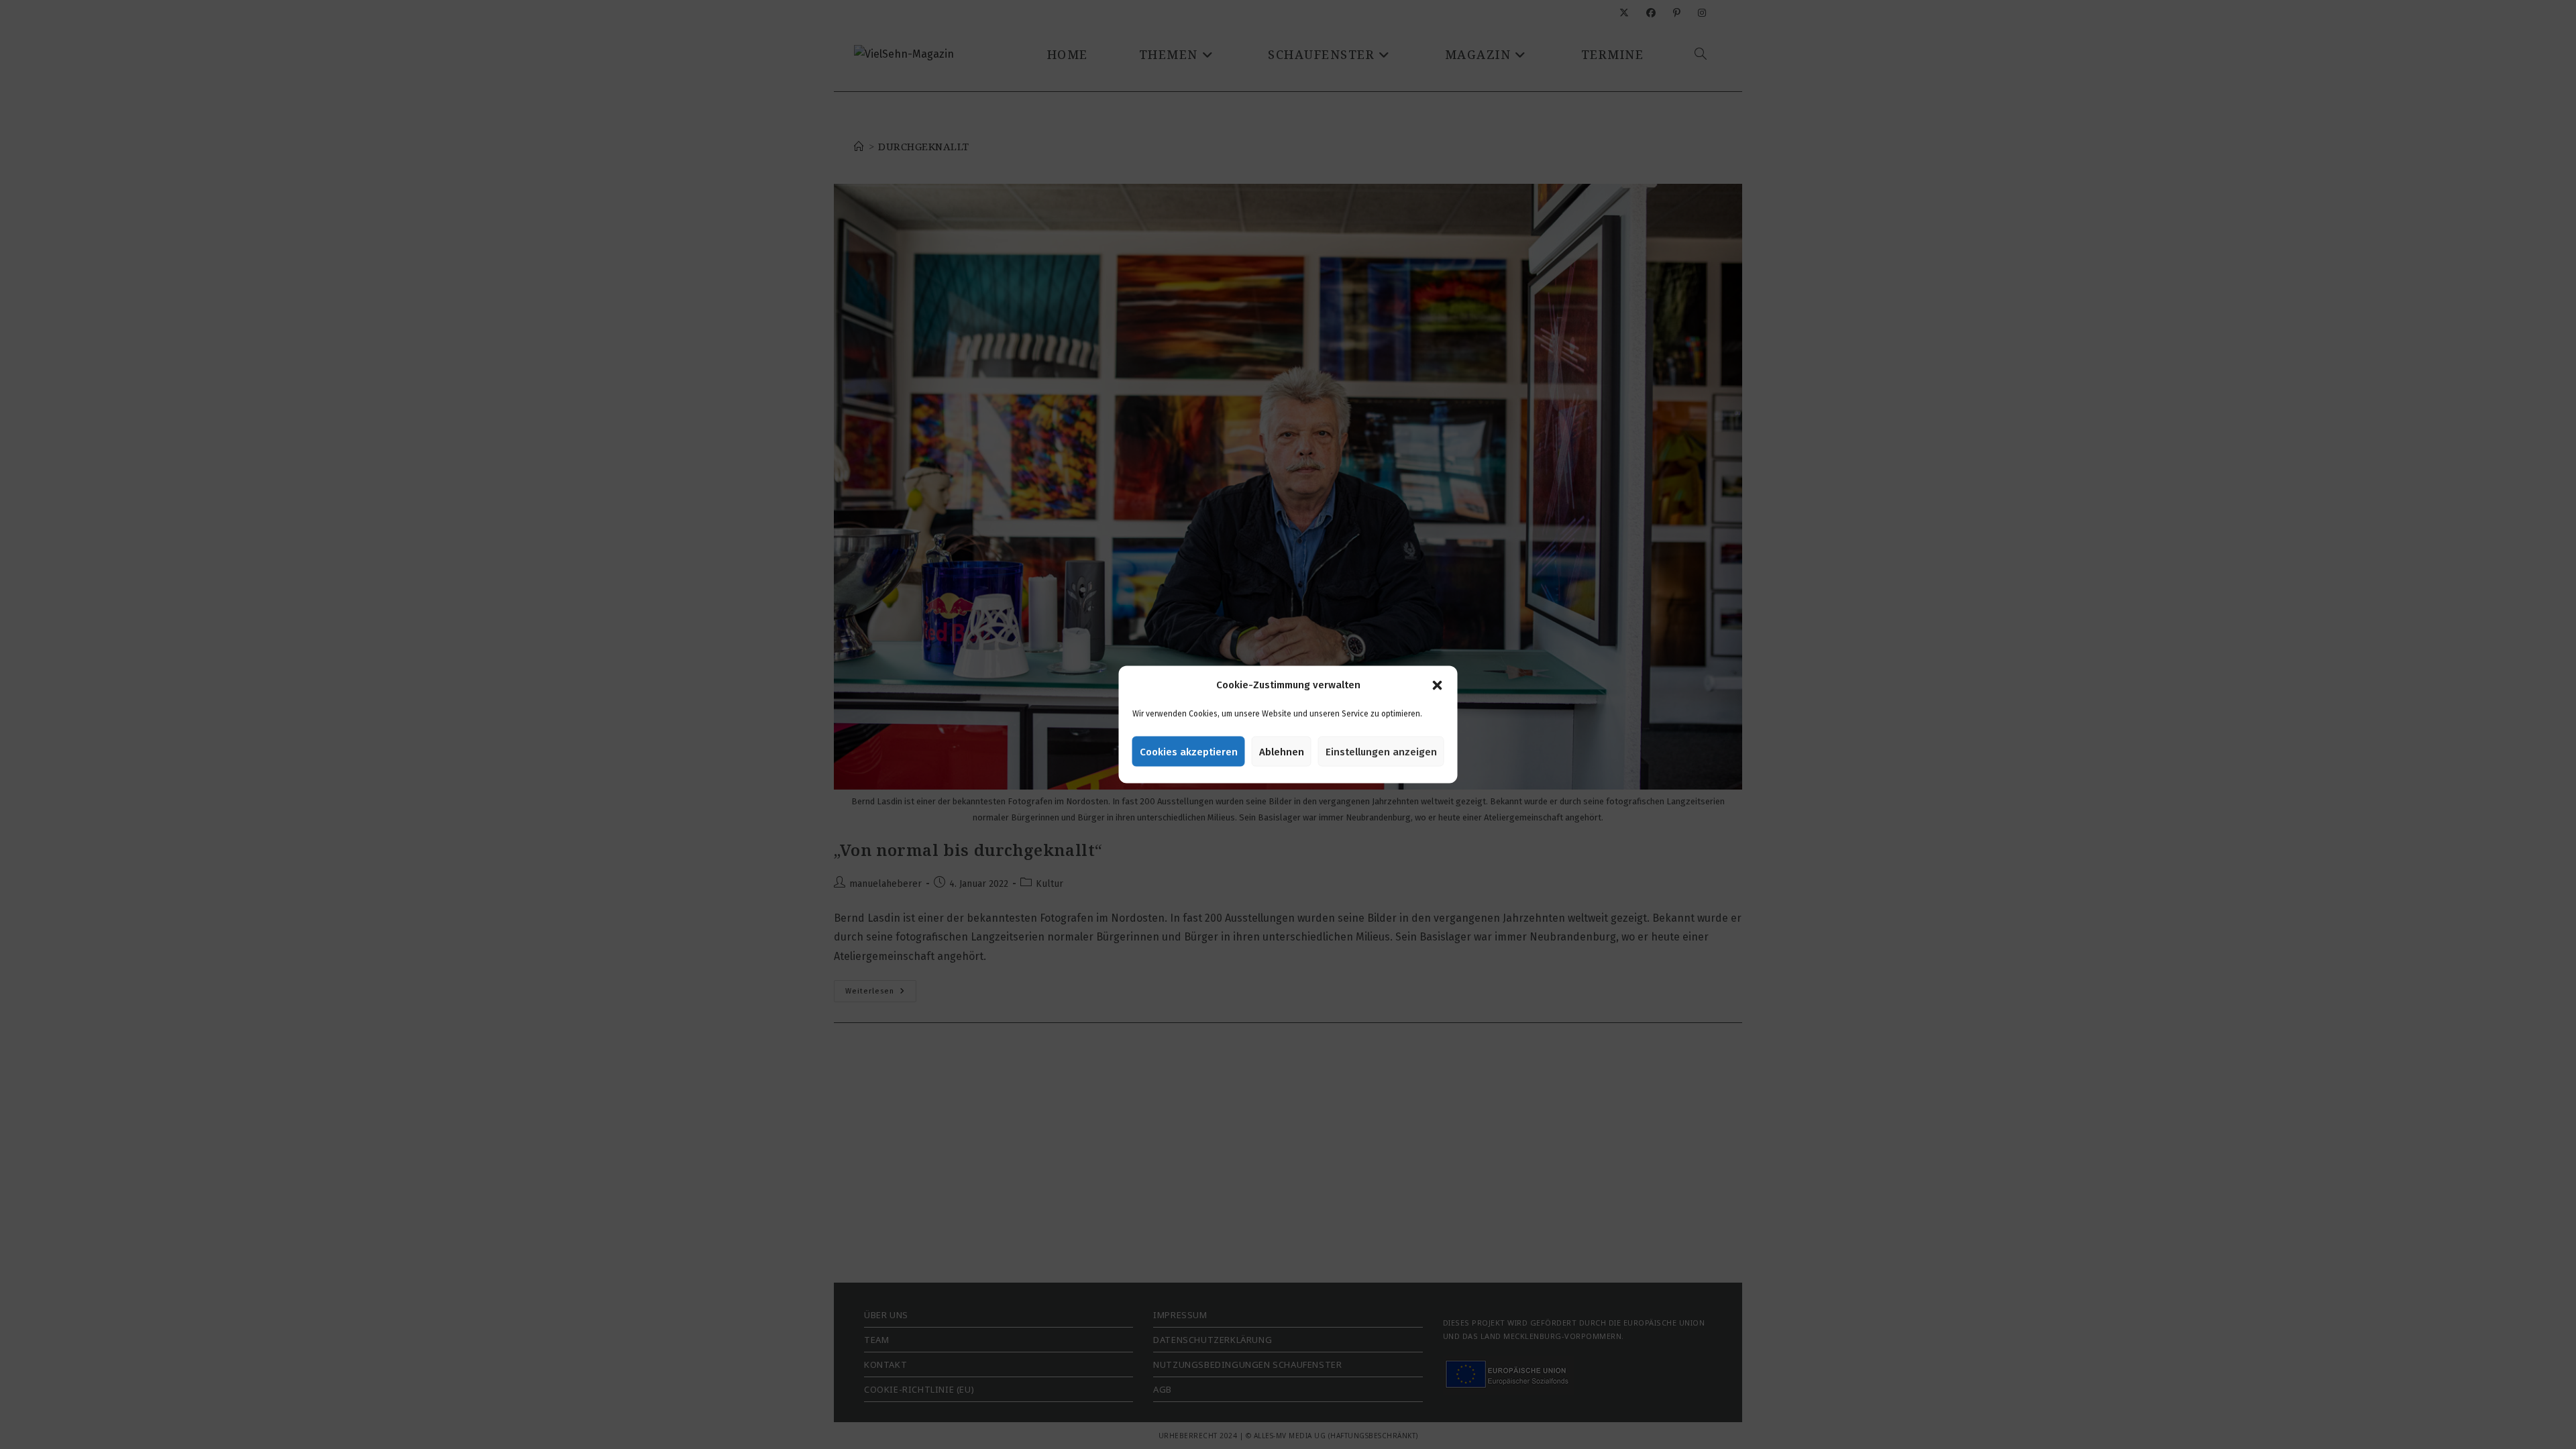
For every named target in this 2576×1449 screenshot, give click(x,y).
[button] (1438, 685)
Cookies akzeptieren (1189, 751)
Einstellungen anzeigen (1381, 751)
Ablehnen (1282, 751)
